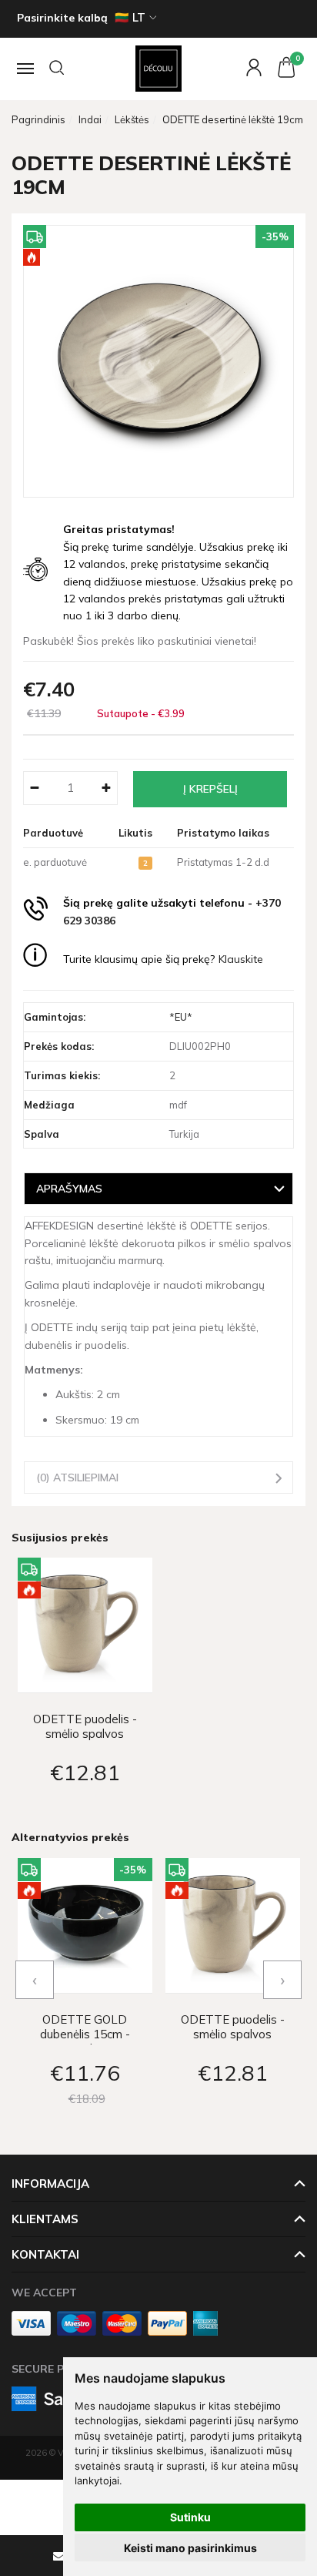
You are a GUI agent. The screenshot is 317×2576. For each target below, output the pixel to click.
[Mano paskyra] (250, 69)
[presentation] (35, 1980)
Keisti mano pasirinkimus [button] (190, 2548)
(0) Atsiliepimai (77, 1477)
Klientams (45, 2219)
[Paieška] (58, 69)
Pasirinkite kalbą (62, 18)
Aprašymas (69, 1188)
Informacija (50, 2184)
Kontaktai (45, 2254)
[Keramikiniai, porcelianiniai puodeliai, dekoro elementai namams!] (158, 69)
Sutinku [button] (190, 2517)
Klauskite (241, 959)
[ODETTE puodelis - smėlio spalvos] (85, 1625)
